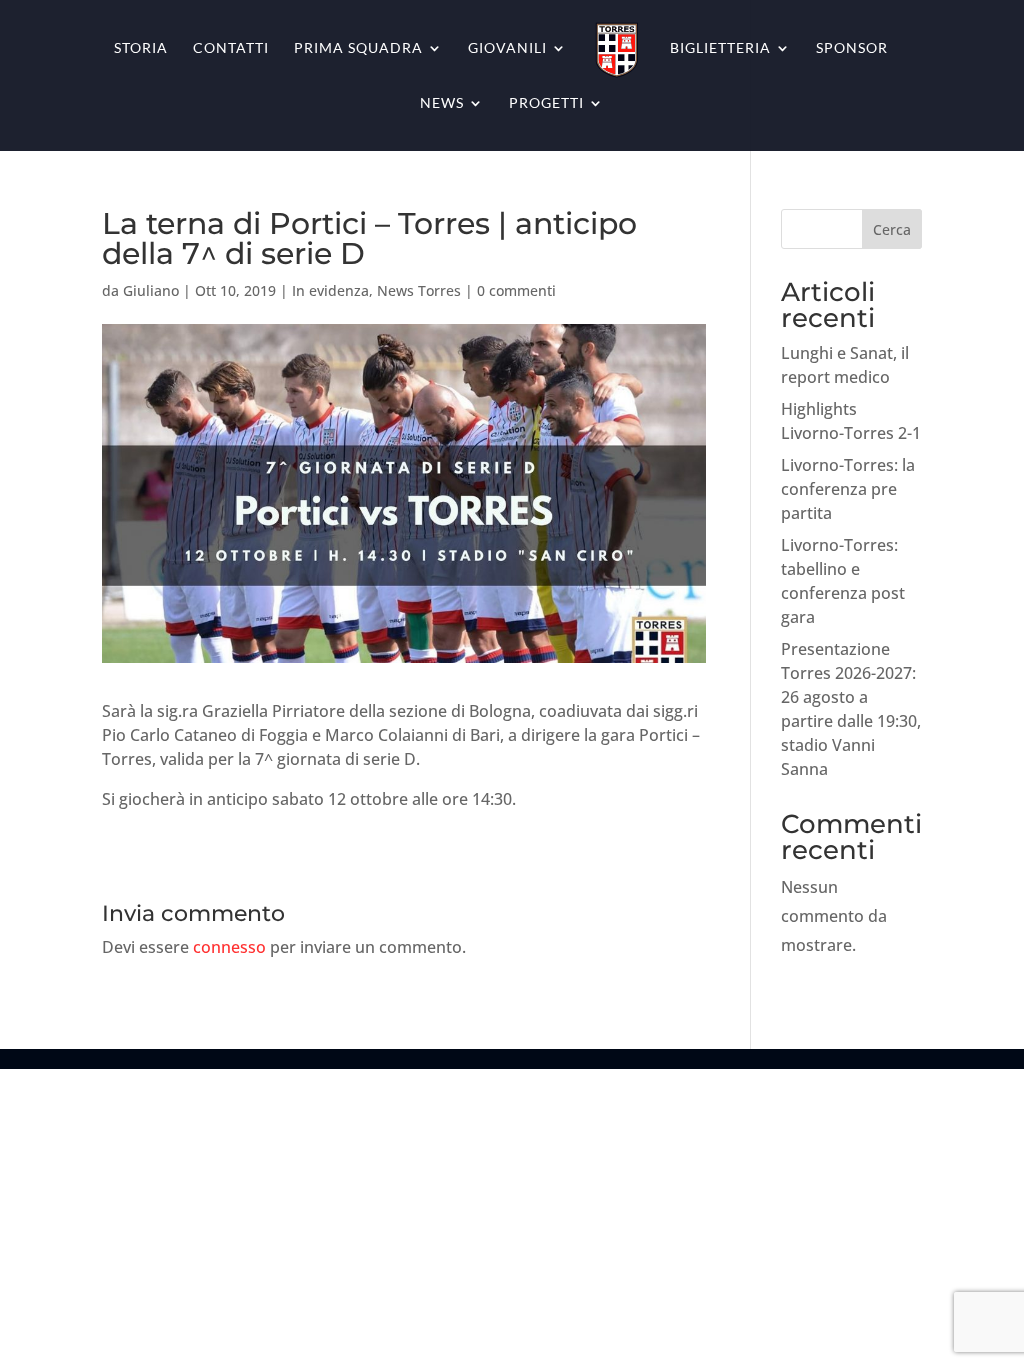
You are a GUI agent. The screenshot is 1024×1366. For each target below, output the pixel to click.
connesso (229, 947)
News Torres (419, 290)
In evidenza (330, 290)
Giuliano (151, 290)
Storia (141, 48)
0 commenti (516, 290)
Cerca (892, 229)
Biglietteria (720, 48)
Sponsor (852, 48)
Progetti (546, 103)
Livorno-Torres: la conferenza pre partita (848, 489)
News (442, 103)
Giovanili (507, 48)
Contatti (231, 48)
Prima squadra (358, 48)
